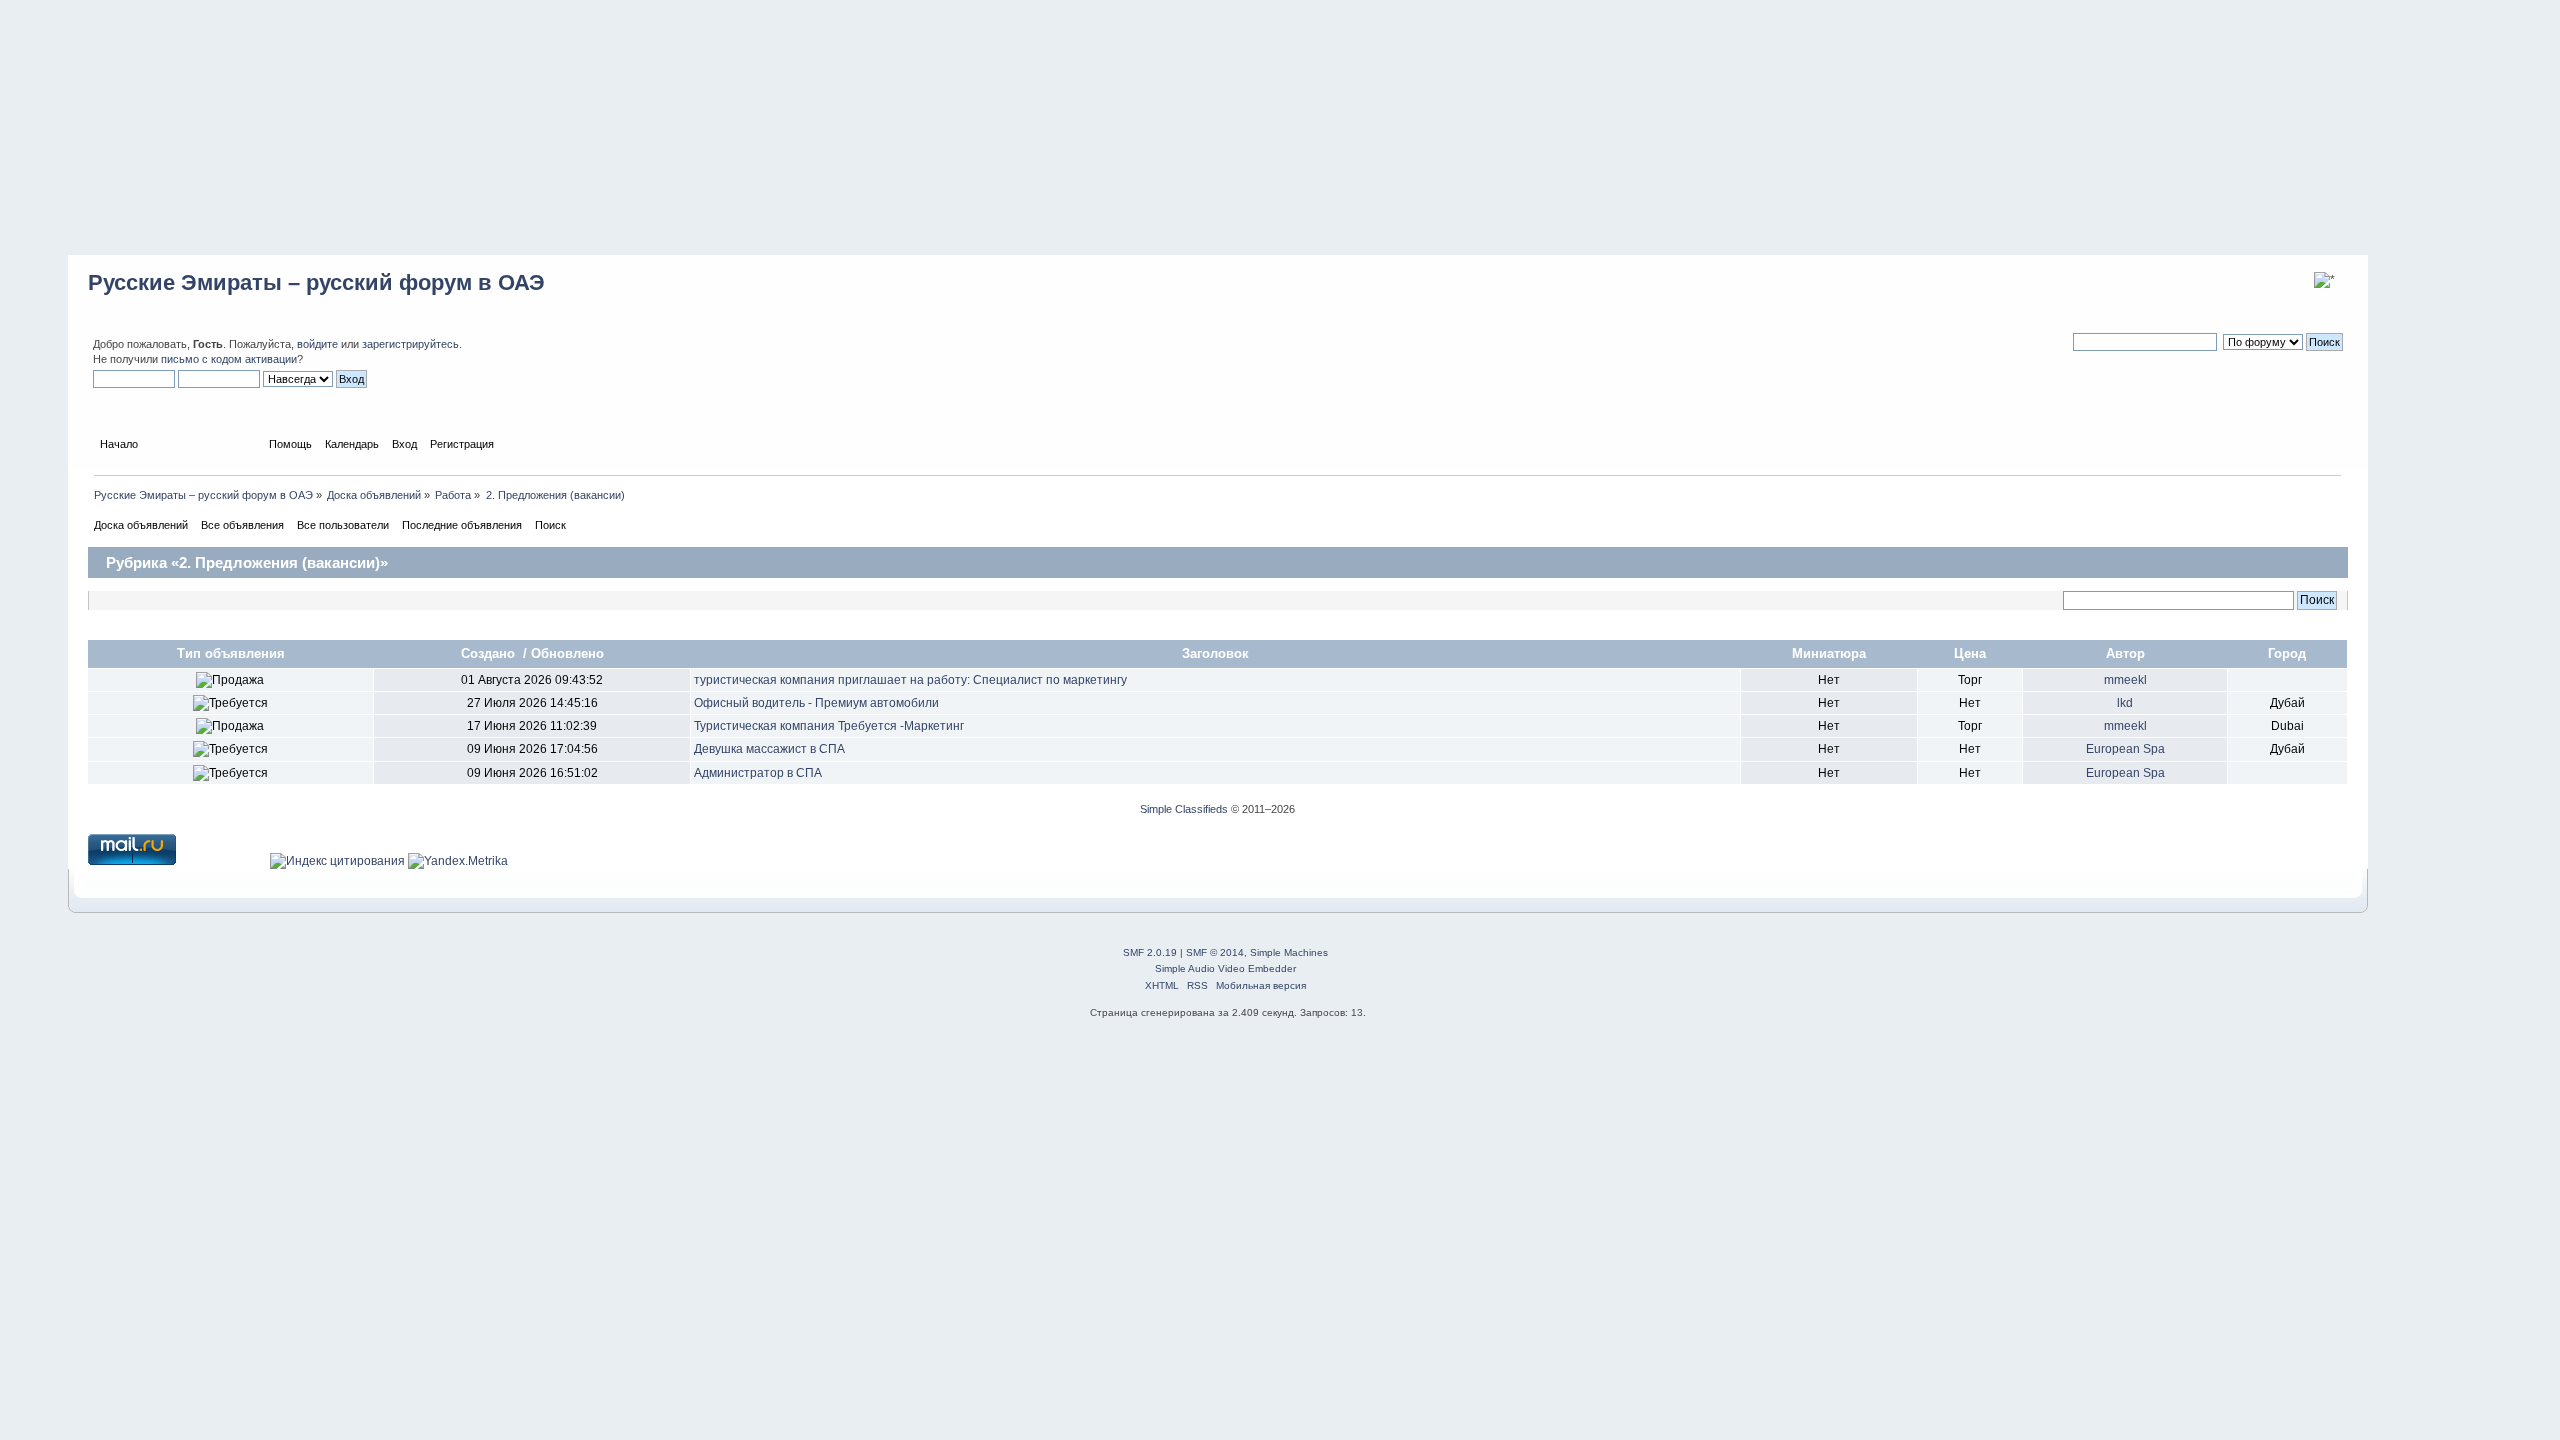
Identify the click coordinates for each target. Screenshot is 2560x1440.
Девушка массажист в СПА (769, 749)
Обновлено (567, 653)
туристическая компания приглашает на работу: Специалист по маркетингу (910, 680)
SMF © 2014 (1215, 952)
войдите (317, 344)
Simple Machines (1289, 952)
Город (2287, 653)
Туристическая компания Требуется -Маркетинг (829, 726)
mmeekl (2125, 680)
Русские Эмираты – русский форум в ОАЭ (316, 282)
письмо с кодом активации (229, 359)
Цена (1970, 653)
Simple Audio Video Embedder (1225, 968)
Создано (490, 653)
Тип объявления (231, 653)
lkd (2125, 703)
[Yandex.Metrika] (458, 861)
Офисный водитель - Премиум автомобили (816, 703)
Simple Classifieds (1184, 809)
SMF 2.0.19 (1150, 952)
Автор (2125, 653)
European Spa (2125, 749)
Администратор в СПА (758, 773)
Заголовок (1215, 653)
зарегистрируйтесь (410, 344)
